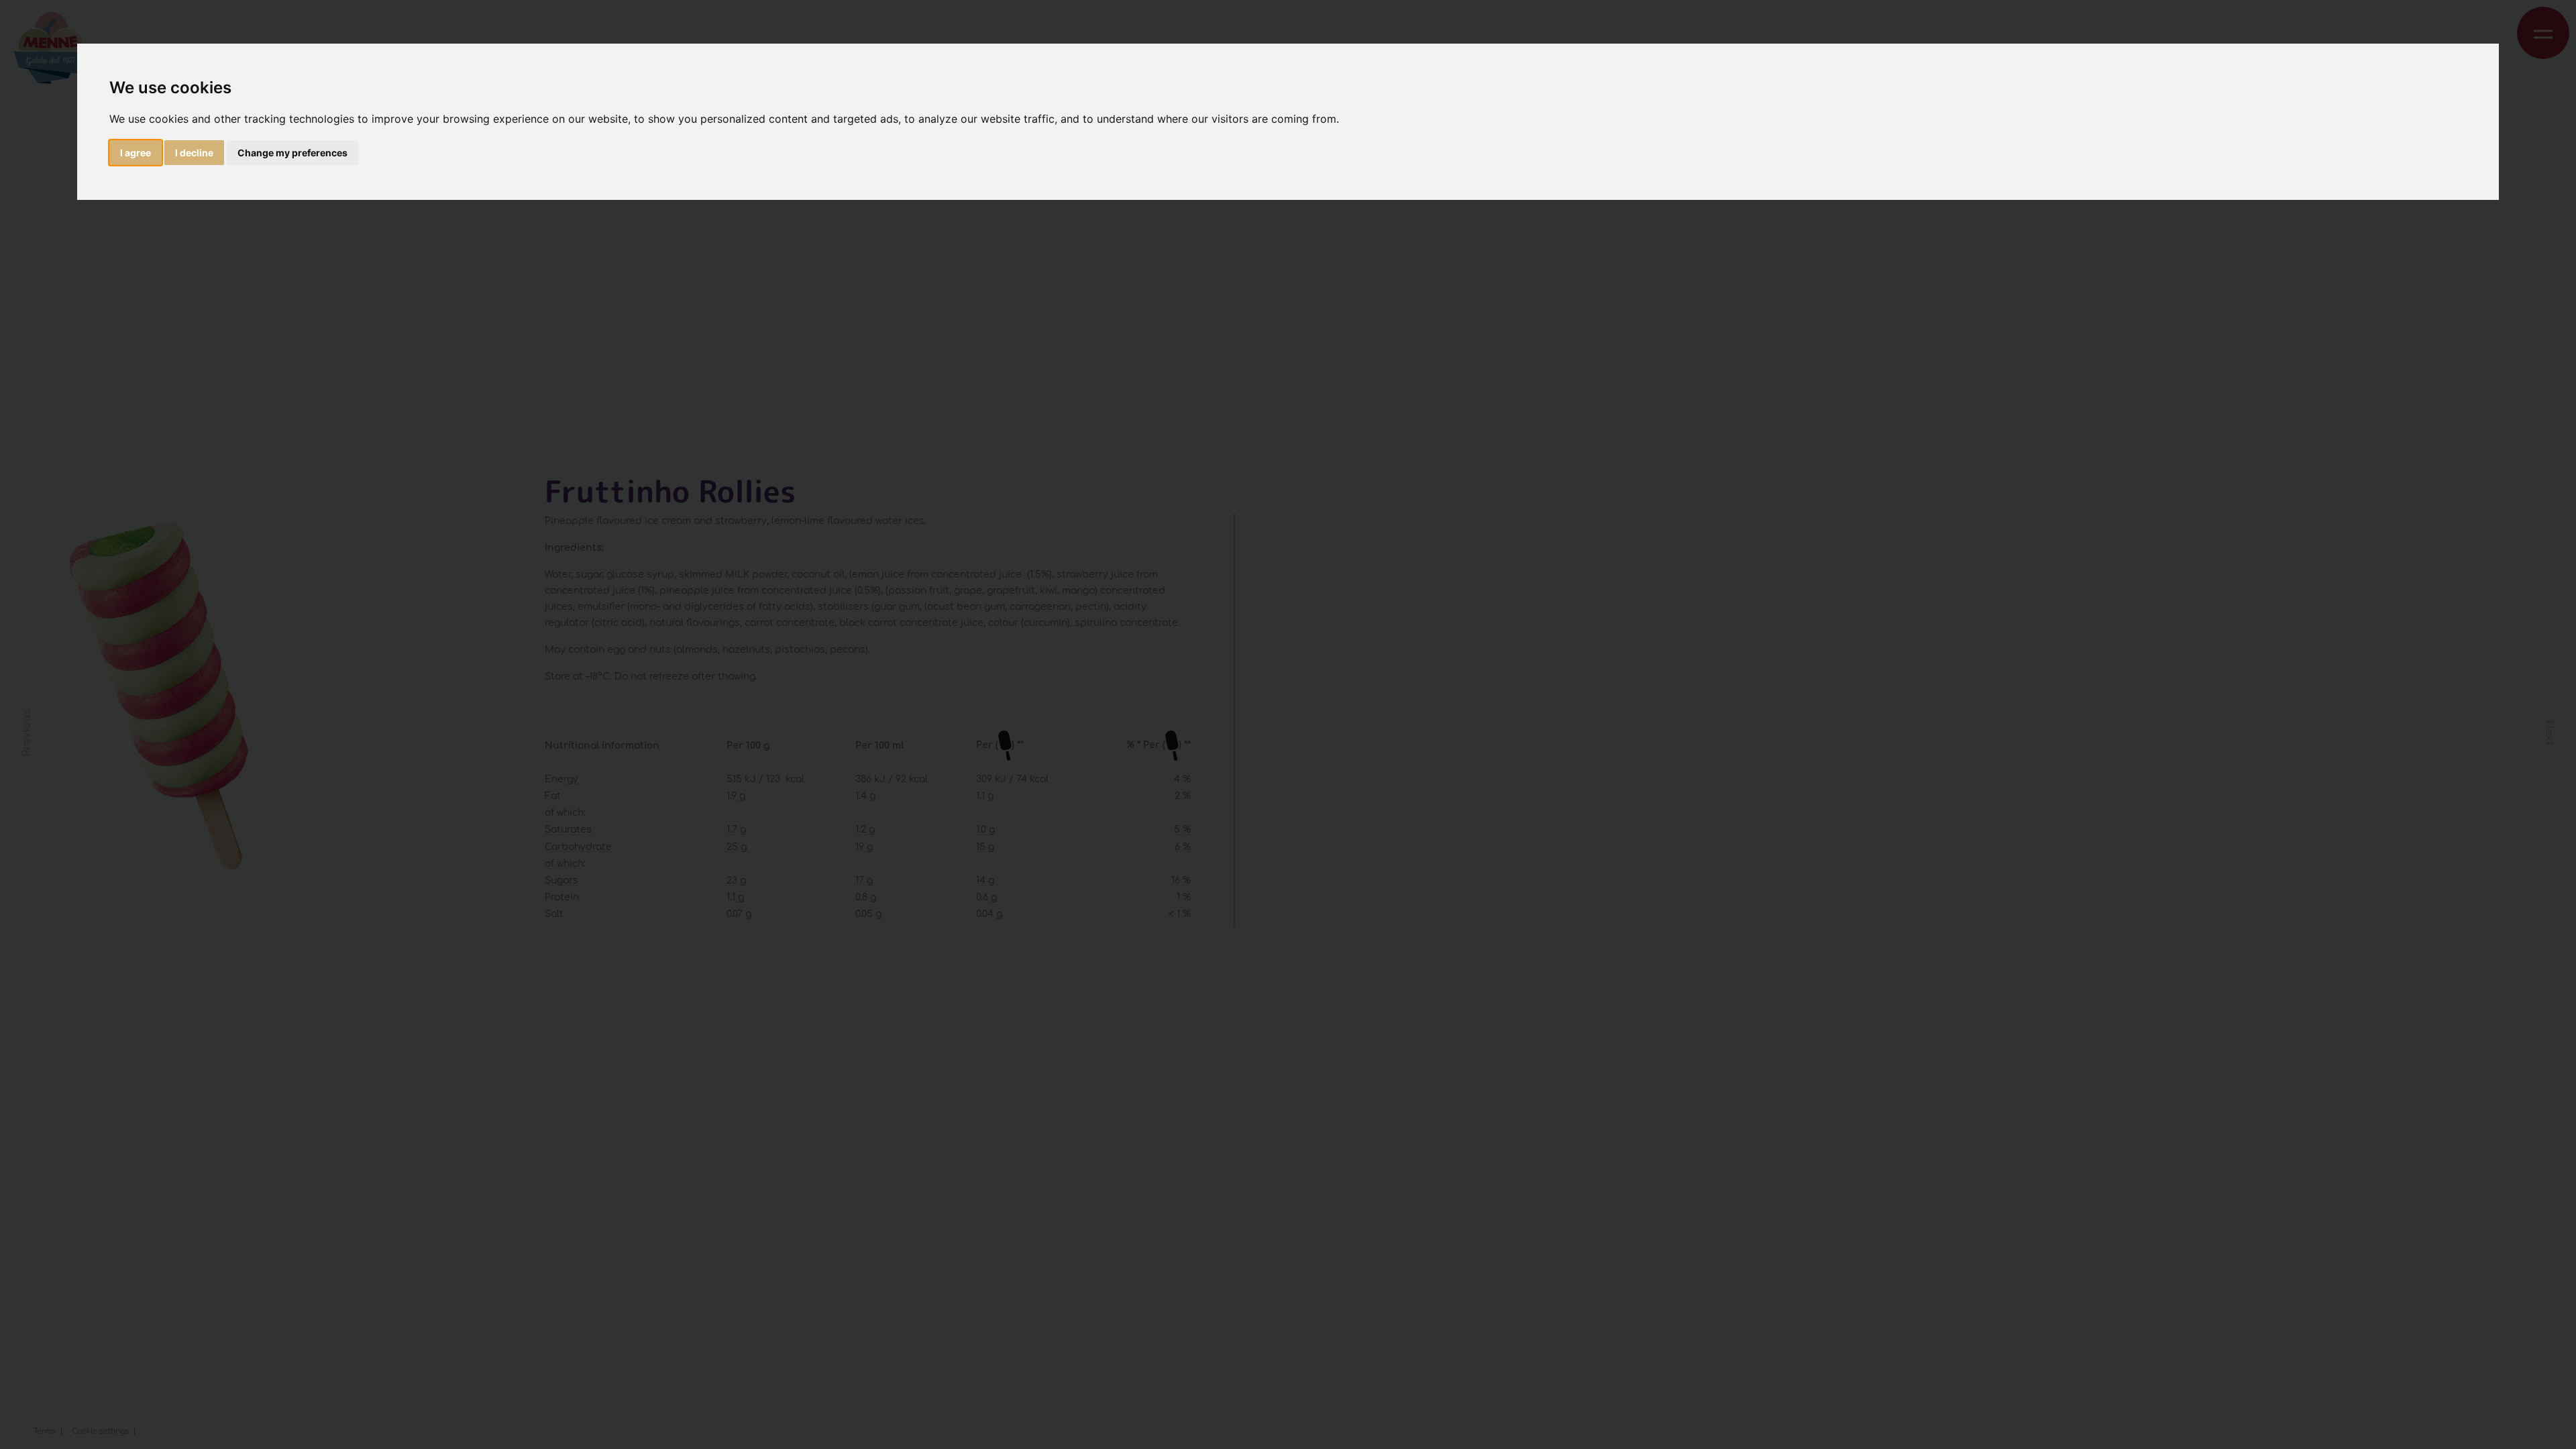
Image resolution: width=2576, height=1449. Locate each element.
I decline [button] (194, 153)
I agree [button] (136, 153)
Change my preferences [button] (292, 153)
